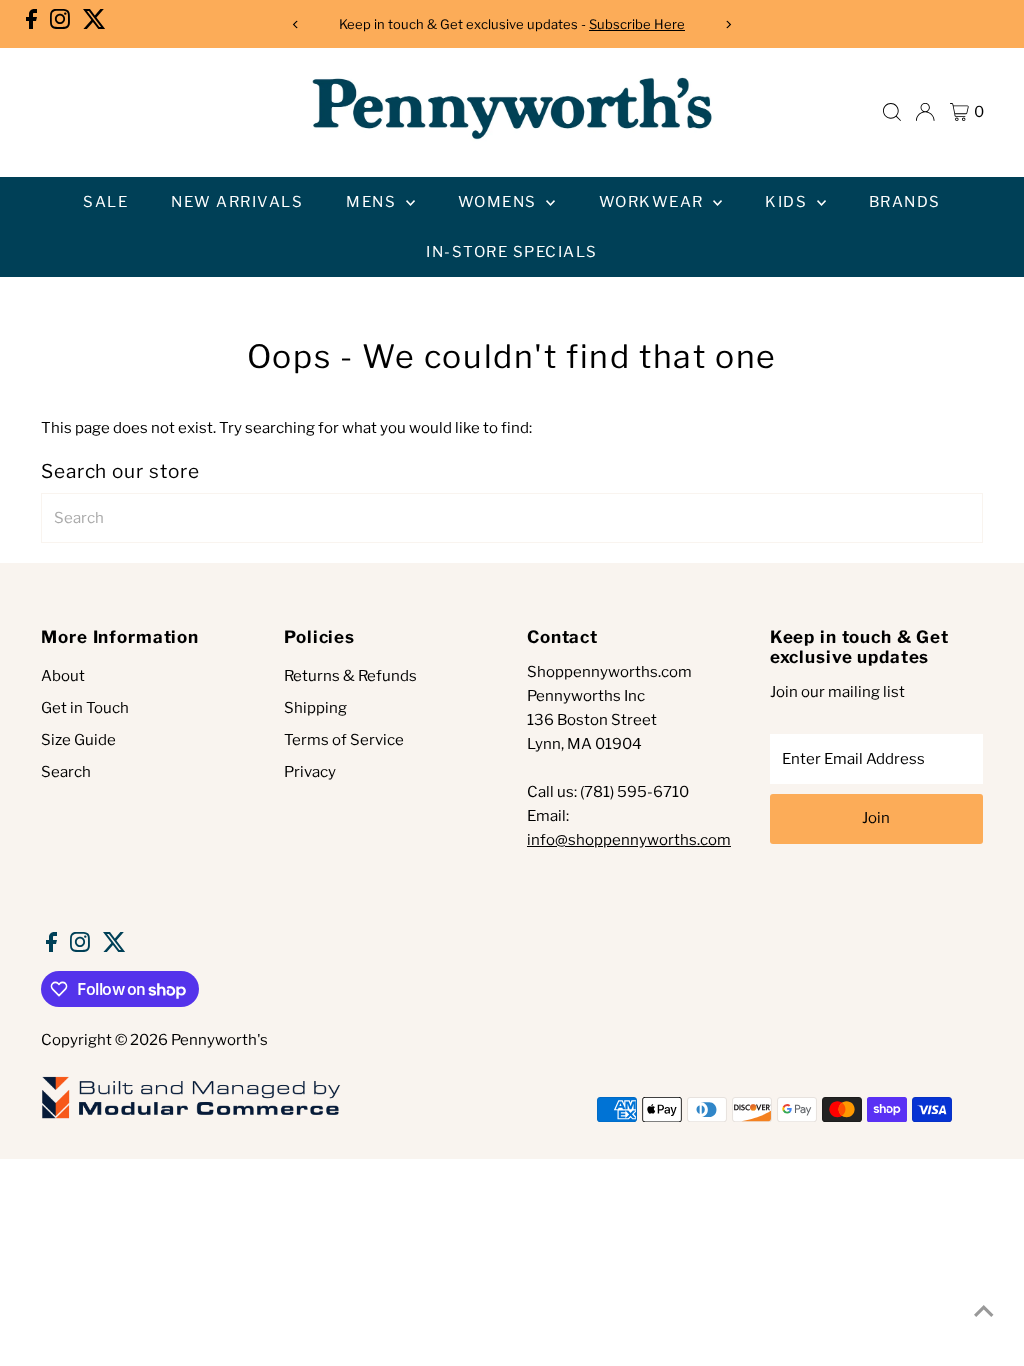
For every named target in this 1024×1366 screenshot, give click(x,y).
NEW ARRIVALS (237, 202)
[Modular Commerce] (191, 1117)
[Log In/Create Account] (925, 112)
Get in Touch (85, 708)
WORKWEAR (654, 202)
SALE (105, 202)
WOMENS (500, 202)
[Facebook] (31, 24)
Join (876, 818)
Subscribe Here (637, 24)
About (63, 676)
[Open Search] (892, 112)
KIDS (788, 202)
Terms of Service (344, 740)
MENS (373, 202)
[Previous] (296, 24)
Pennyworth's (219, 1040)
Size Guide (78, 740)
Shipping (315, 708)
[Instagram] (60, 24)
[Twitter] (94, 24)
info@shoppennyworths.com (629, 840)
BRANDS (905, 202)
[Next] (727, 24)
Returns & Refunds (350, 676)
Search (66, 772)
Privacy (310, 772)
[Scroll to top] (984, 1311)
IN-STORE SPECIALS (512, 252)
